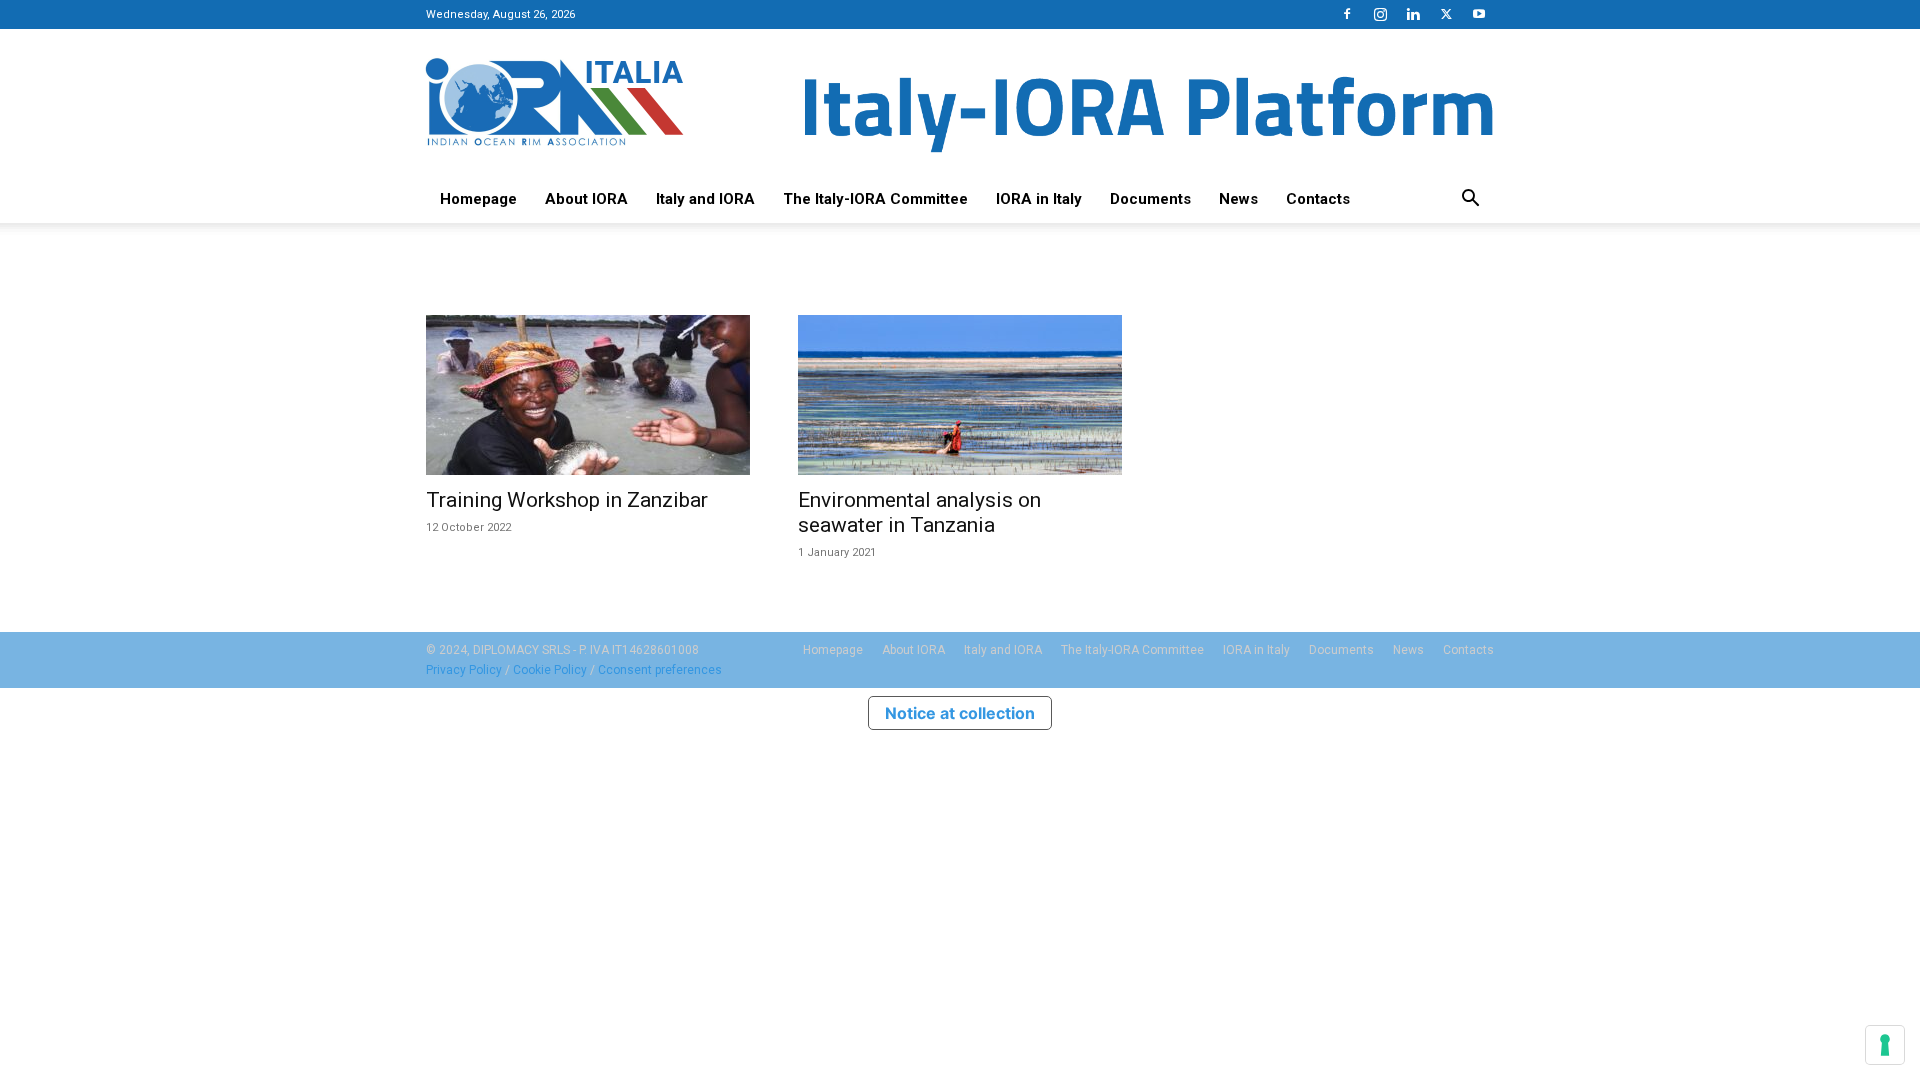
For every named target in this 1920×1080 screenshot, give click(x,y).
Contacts (1318, 199)
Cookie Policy (550, 670)
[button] (1470, 200)
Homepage (478, 199)
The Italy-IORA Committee (875, 199)
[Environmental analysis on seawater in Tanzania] (960, 395)
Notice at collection (960, 713)
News (1238, 199)
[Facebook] (1347, 14)
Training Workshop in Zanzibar (567, 500)
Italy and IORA (705, 199)
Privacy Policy (464, 670)
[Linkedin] (1413, 14)
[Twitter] (1446, 14)
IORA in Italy (1039, 199)
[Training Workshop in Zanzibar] (588, 395)
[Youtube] (1479, 14)
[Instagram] (1380, 14)
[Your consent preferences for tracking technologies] (1885, 1045)
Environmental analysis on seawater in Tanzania (919, 512)
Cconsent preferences (660, 670)
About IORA (586, 199)
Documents (1150, 199)
